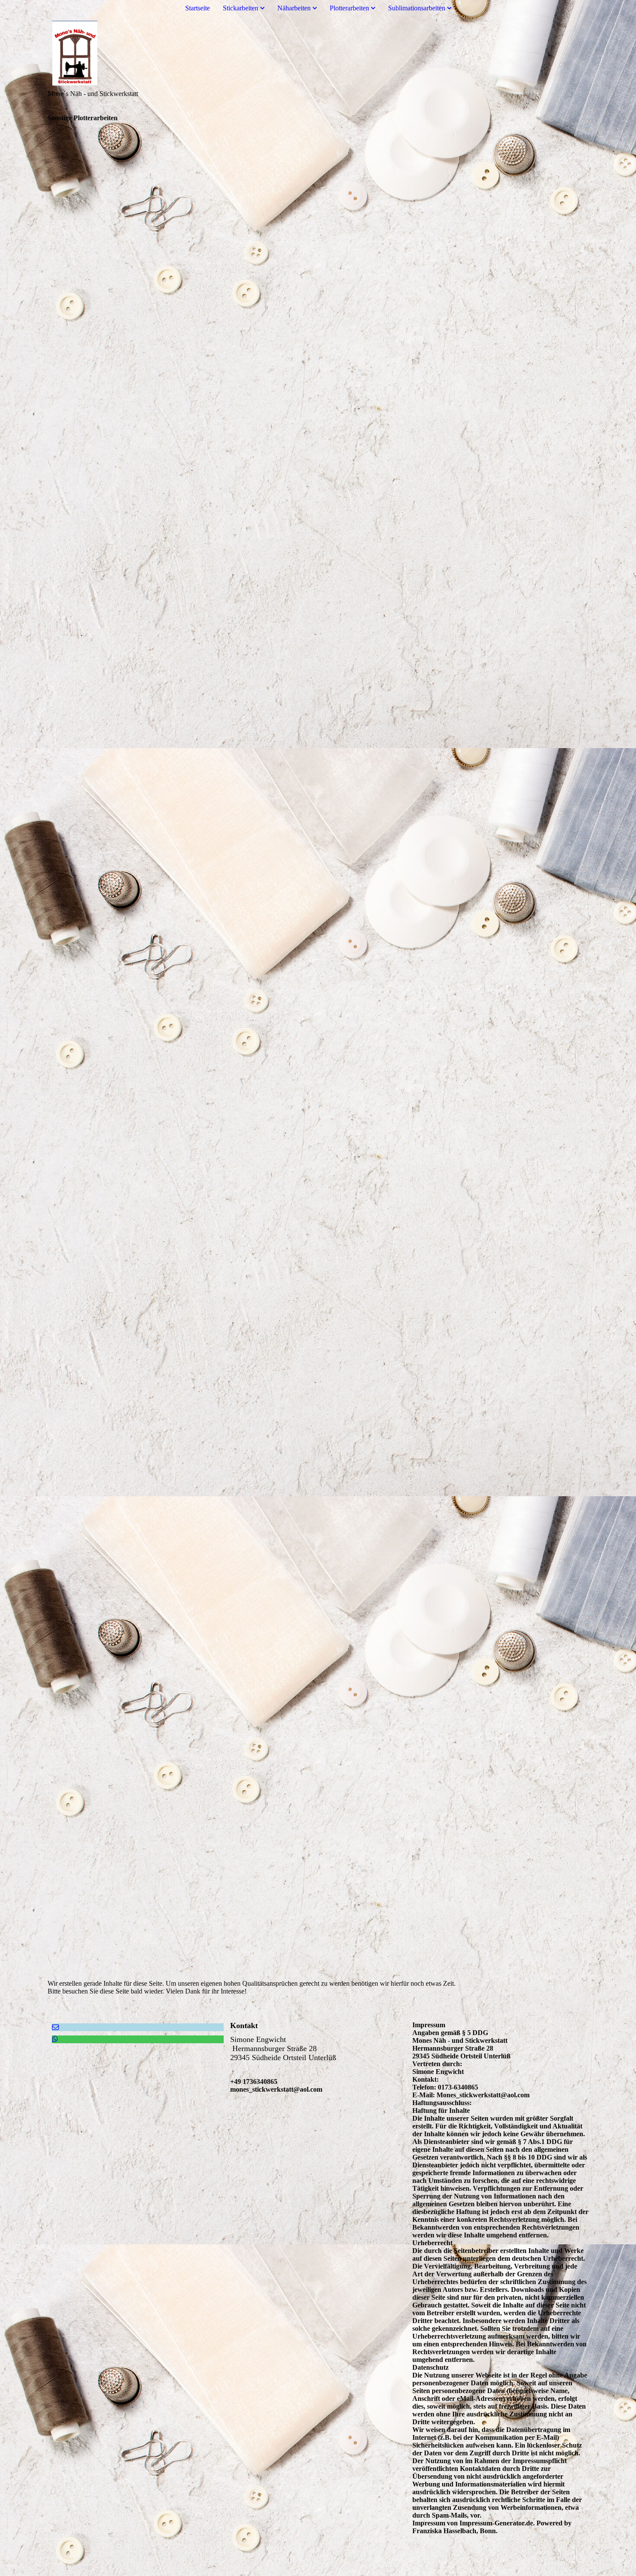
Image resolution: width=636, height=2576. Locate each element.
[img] (318, 53)
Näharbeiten (294, 8)
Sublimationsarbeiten (417, 8)
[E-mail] (55, 2027)
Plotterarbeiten (349, 8)
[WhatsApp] (55, 2039)
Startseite (198, 8)
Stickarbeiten (241, 8)
